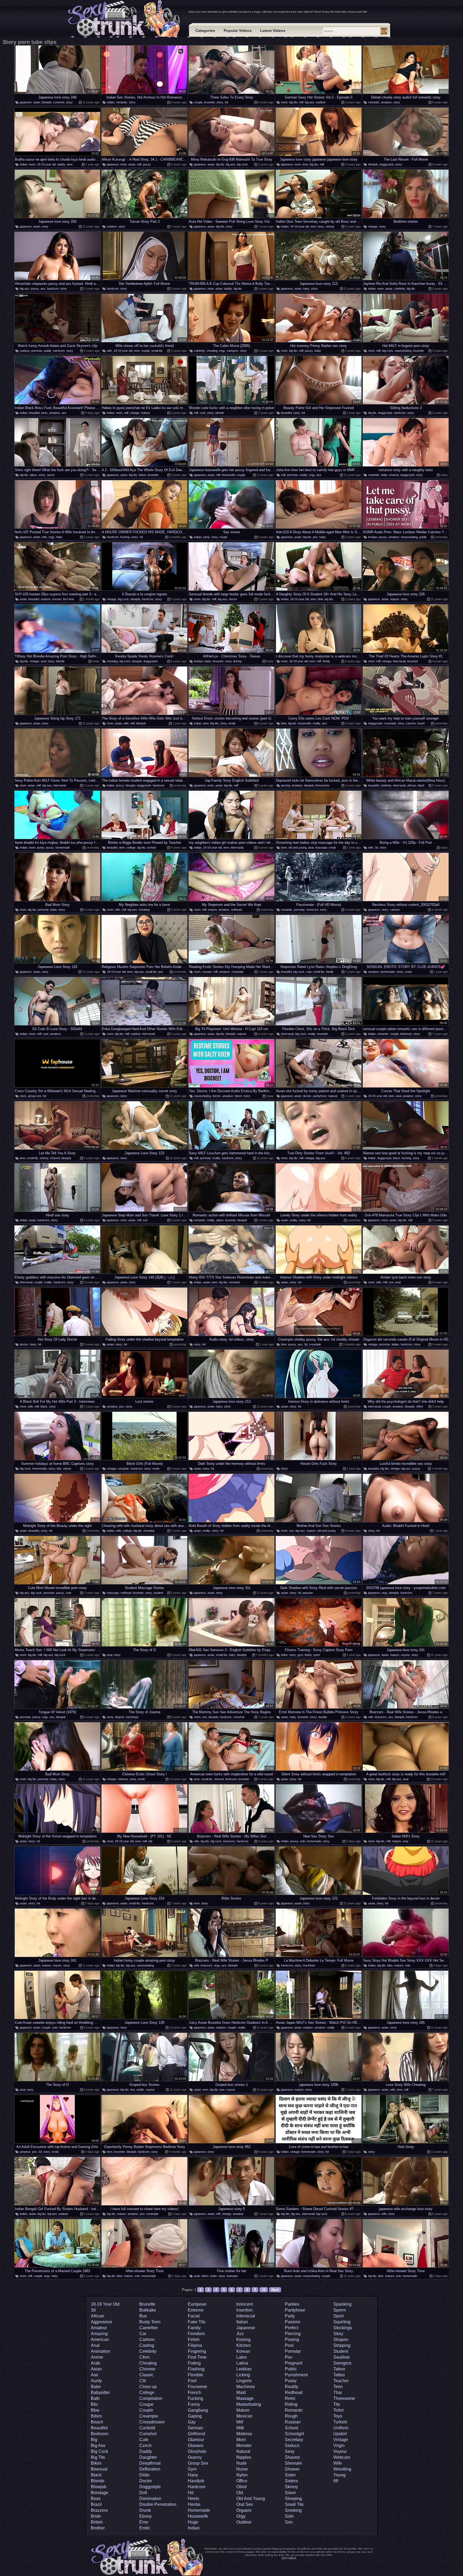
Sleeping (293, 2499)
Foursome (197, 2387)
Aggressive (102, 2322)
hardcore (53, 289)
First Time (197, 2357)
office (420, 1406)
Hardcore (197, 2487)
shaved (394, 475)
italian (395, 1344)
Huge (193, 2522)
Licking (243, 2375)
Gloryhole (197, 2451)
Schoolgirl (294, 2434)
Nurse (242, 2469)
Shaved (292, 2457)
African (98, 2316)
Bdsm (96, 2416)
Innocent (244, 2304)
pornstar (37, 351)
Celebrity (148, 2351)
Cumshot (148, 2434)
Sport (338, 2316)
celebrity (400, 289)
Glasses (196, 2446)
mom (284, 102)
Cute (144, 2440)
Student (341, 2351)
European (197, 2304)
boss (321, 226)
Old (240, 2493)
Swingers (342, 2363)
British (97, 2522)
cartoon (411, 723)
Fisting (194, 2363)
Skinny (291, 2487)
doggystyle (387, 164)
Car (143, 2334)
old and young (297, 848)
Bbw (95, 2410)
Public (291, 2369)
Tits (337, 2404)
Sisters (291, 2481)
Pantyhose (295, 2310)
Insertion (244, 2310)
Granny (195, 2457)
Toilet (338, 2410)
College (147, 2392)
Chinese (147, 2369)
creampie (390, 723)
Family (194, 2328)
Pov (289, 2357)
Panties (292, 2304)
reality (303, 475)
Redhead (294, 2392)
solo (303, 1841)
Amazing (99, 2334)
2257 (285, 2558)
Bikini (96, 2463)
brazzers (381, 1717)
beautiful (34, 413)
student (158, 1593)
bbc (59, 1469)
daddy (61, 164)
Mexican (244, 2416)
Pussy (291, 2381)
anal (43, 661)
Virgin (339, 2446)
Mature (243, 2410)
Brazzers (99, 2510)
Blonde (98, 2481)
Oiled (241, 2487)
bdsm (142, 475)
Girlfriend (197, 2434)
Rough (291, 2416)
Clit (143, 2381)
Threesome (344, 2398)
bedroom (406, 1034)
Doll (143, 2493)
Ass (94, 2375)
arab (197, 2276)
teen (70, 164)
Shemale (293, 2463)
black (421, 785)
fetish (308, 1655)
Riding (291, 2404)
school (151, 848)
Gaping (195, 2416)
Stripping (342, 2345)
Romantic (294, 2410)
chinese (123, 1779)
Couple (146, 2410)
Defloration (150, 2469)
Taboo (339, 2369)
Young (339, 2475)
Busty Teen (150, 2322)
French (195, 2392)
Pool (289, 2345)
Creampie (149, 2416)
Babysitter (100, 2392)
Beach (97, 2422)
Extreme (196, 2310)
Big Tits (98, 2457)
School (292, 2428)
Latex (242, 2357)
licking (237, 661)
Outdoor (244, 2522)
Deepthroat (150, 2463)
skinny (330, 226)
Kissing (243, 2339)
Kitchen (244, 2345)
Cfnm (144, 2357)
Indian (194, 2528)
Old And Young (251, 2499)
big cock (242, 164)
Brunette (147, 2304)
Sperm (340, 2310)
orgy (222, 351)
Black (96, 2475)
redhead (236, 910)
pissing (286, 785)
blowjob (47, 102)
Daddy (146, 2451)
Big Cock (100, 2451)
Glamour (196, 2440)
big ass (310, 102)
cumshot (59, 102)
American (100, 2339)
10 (264, 2290)
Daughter (148, 2457)
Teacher (341, 2381)
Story (338, 2334)
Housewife (198, 2516)
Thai (338, 2392)
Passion (293, 2322)
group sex (35, 1096)
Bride (96, 2516)
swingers (233, 351)
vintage (373, 226)
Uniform (341, 2428)
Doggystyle (150, 2487)
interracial (399, 661)
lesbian (373, 537)
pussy (147, 164)
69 (336, 2481)
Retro (290, 2398)
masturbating (403, 351)
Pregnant (294, 2363)
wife (109, 351)
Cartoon (147, 2339)
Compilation (151, 2398)
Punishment (296, 2375)
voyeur (405, 1655)
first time (68, 599)
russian (207, 972)
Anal (95, 2345)
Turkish (340, 2422)
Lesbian (244, 2369)
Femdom (196, 2334)
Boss (96, 2499)
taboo (33, 475)
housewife (228, 475)
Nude (242, 2463)
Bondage (100, 2493)
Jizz (240, 2334)
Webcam (342, 2457)
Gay (192, 2422)
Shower (292, 2469)
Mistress (244, 2434)
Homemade (199, 2510)
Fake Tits (197, 2322)
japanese (26, 102)
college (131, 848)
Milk (240, 2428)
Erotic (145, 2528)
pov (315, 537)
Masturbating (249, 2404)
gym (300, 1655)
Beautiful (99, 2428)
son (145, 1220)
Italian (242, 2322)
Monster (244, 2446)
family (326, 661)
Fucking (195, 2398)
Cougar (146, 2404)
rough (223, 537)
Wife (338, 2463)
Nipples (244, 2457)
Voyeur (340, 2451)
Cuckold (147, 2428)
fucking (125, 537)
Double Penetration (158, 2504)
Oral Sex (245, 2504)
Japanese (246, 2328)
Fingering (197, 2351)
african (412, 785)
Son (289, 2522)
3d (376, 848)
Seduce (292, 2446)
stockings (132, 1717)
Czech (145, 2446)
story (69, 102)
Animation (100, 2351)
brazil (421, 723)
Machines (246, 2387)
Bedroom (100, 2434)
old (150, 1841)
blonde (220, 413)
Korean (243, 2351)
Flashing (196, 2369)
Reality (292, 2387)
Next (275, 2290)
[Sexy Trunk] (125, 19)
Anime (97, 2357)
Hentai (194, 2504)
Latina (242, 2363)
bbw (320, 599)
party (206, 537)
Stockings (343, 2328)
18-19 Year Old (105, 2304)
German (195, 2428)
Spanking (342, 2304)
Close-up (148, 2387)
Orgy (241, 2516)
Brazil (96, 2504)
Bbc (95, 2404)
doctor (233, 599)
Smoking (293, 2510)
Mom (241, 2440)
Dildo (144, 2475)
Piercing (293, 2334)
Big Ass (98, 2446)
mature (145, 413)
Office (242, 2481)
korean (57, 599)
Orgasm (244, 2510)
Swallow (341, 2357)
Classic (146, 2375)
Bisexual (99, 2469)
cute (203, 413)
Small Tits (294, 2504)
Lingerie (244, 2381)
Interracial (246, 2316)
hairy (306, 289)
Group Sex (198, 2463)
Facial (194, 2316)
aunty (389, 289)
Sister (290, 2475)
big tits (293, 102)
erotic (232, 723)
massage (321, 848)
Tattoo (339, 2375)
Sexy (290, 2451)
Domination (150, 2499)
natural (242, 1034)
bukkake (232, 2276)
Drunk (145, 2510)
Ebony (145, 2516)
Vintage (341, 2440)
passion (308, 1593)
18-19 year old (46, 164)
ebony (67, 1469)
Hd (191, 2493)
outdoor (321, 102)
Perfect (292, 2328)
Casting (147, 2345)
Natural (243, 2451)
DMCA (292, 2558)
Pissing (292, 2339)
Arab (95, 2363)
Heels (193, 2499)
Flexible (195, 2375)
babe (318, 351)
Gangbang (198, 2410)
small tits (157, 351)
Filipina (195, 2345)
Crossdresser (152, 2422)
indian (111, 102)
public (48, 351)
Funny (194, 2404)
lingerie (120, 1717)
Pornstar (293, 2351)
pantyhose (320, 1096)
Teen (338, 2387)
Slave (290, 2493)
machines (309, 1965)
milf (301, 102)
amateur (386, 102)
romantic (122, 102)
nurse (51, 475)
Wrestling (342, 2469)
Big (94, 2440)
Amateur (99, 2328)
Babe (96, 2387)
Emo (144, 2522)
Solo (289, 2516)
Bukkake (148, 2310)
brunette (210, 102)
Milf (240, 2422)
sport (317, 1655)
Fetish (194, 2339)
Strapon (341, 2339)
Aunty (96, 2381)
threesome (322, 785)
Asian (96, 2369)
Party (290, 2316)
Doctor (146, 2481)
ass (43, 289)
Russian (293, 2422)
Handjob (196, 2481)
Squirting (342, 2322)
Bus (143, 2316)
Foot (192, 2381)
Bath (95, 2398)
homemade (63, 848)
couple (198, 102)
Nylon (242, 2475)
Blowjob (99, 2487)
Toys (338, 2416)
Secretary (294, 2440)
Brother (98, 2528)
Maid (241, 2392)
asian (37, 102)
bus (133, 2090)
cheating (212, 351)
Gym (192, 2469)
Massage (245, 2398)
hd (226, 102)
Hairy (193, 2475)
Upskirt (340, 2434)
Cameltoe (149, 2328)
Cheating (148, 2363)
